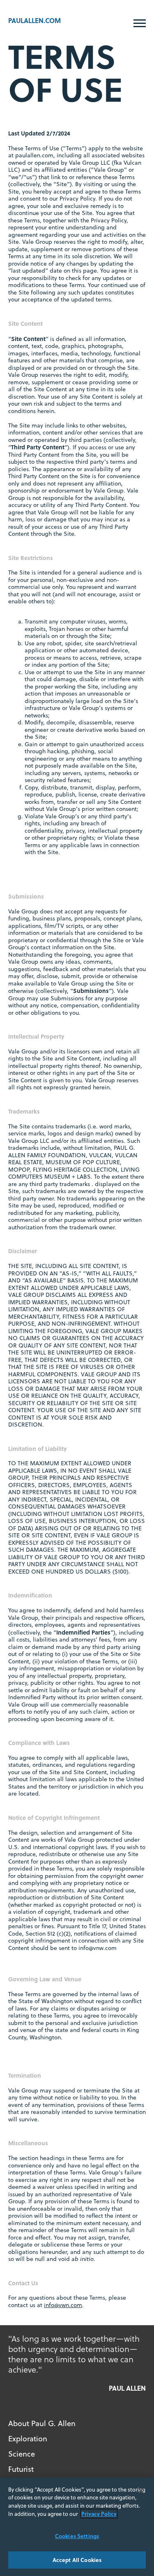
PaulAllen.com (34, 20)
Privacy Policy (99, 2514)
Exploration (28, 2439)
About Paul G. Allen (42, 2423)
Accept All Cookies (77, 2560)
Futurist (21, 2469)
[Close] (141, 2491)
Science (22, 2454)
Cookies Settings (77, 2536)
